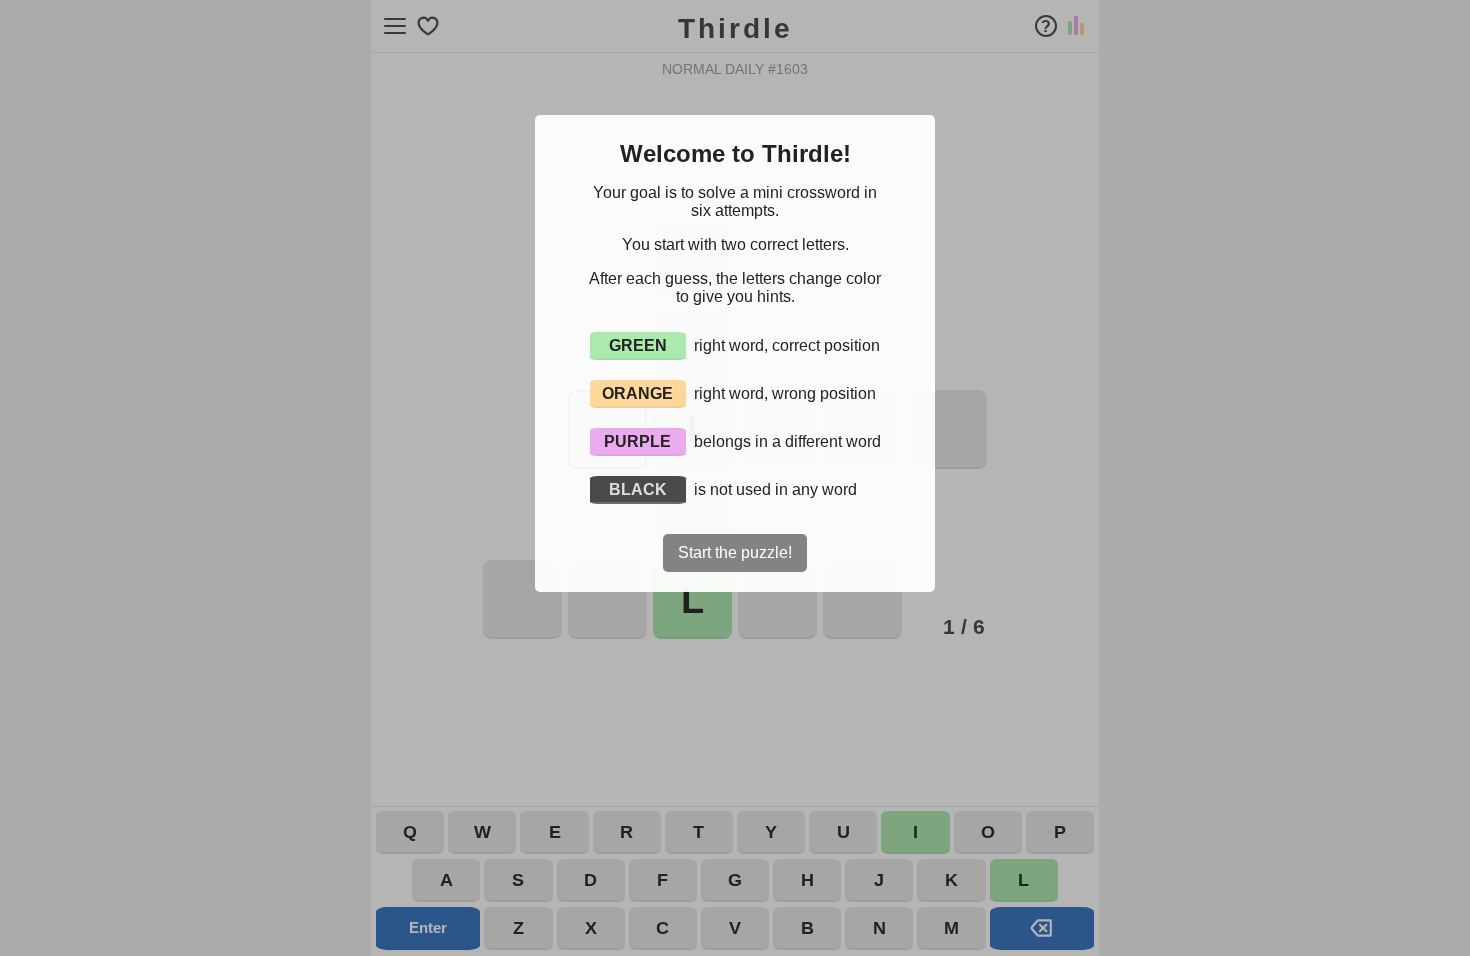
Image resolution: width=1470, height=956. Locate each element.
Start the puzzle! (735, 552)
